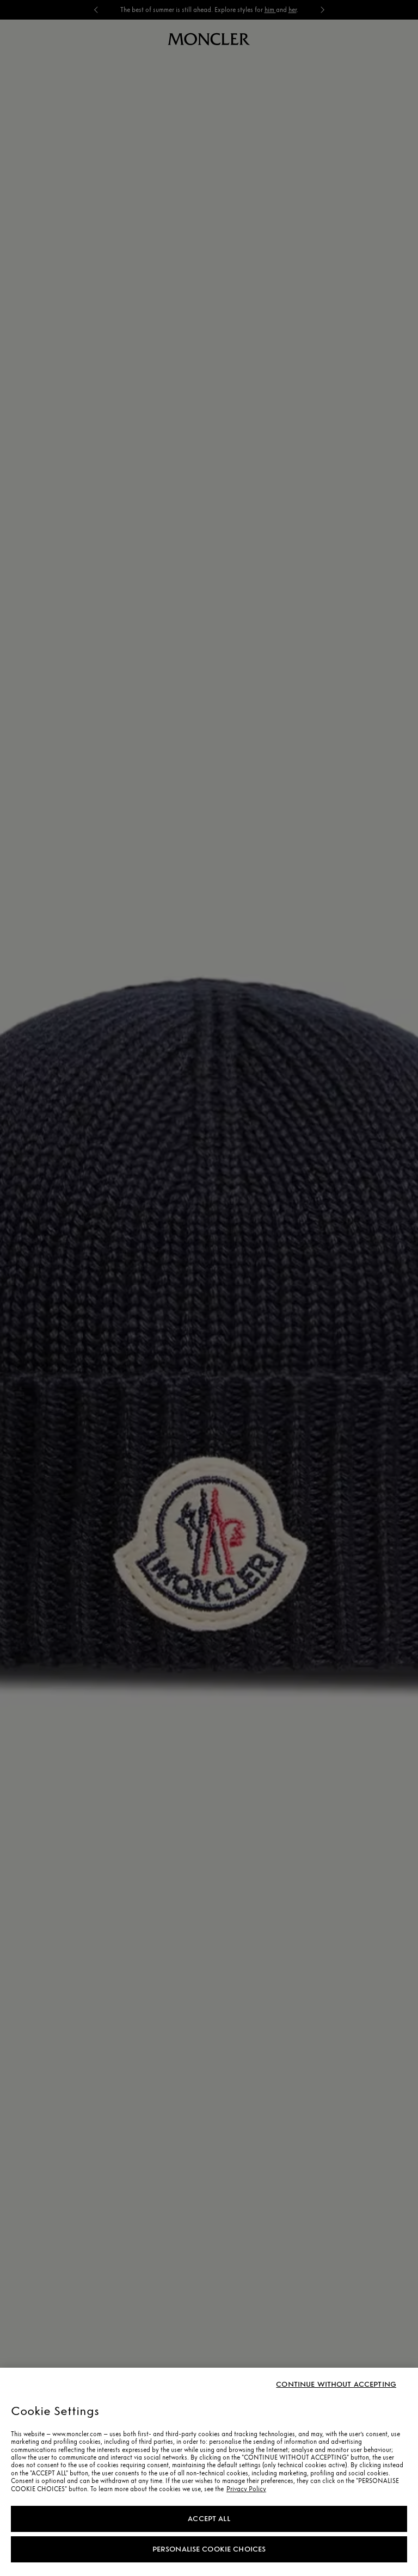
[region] (209, 2472)
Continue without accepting (336, 2385)
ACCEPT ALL (209, 2519)
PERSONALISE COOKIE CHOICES (209, 2549)
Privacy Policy (246, 2489)
